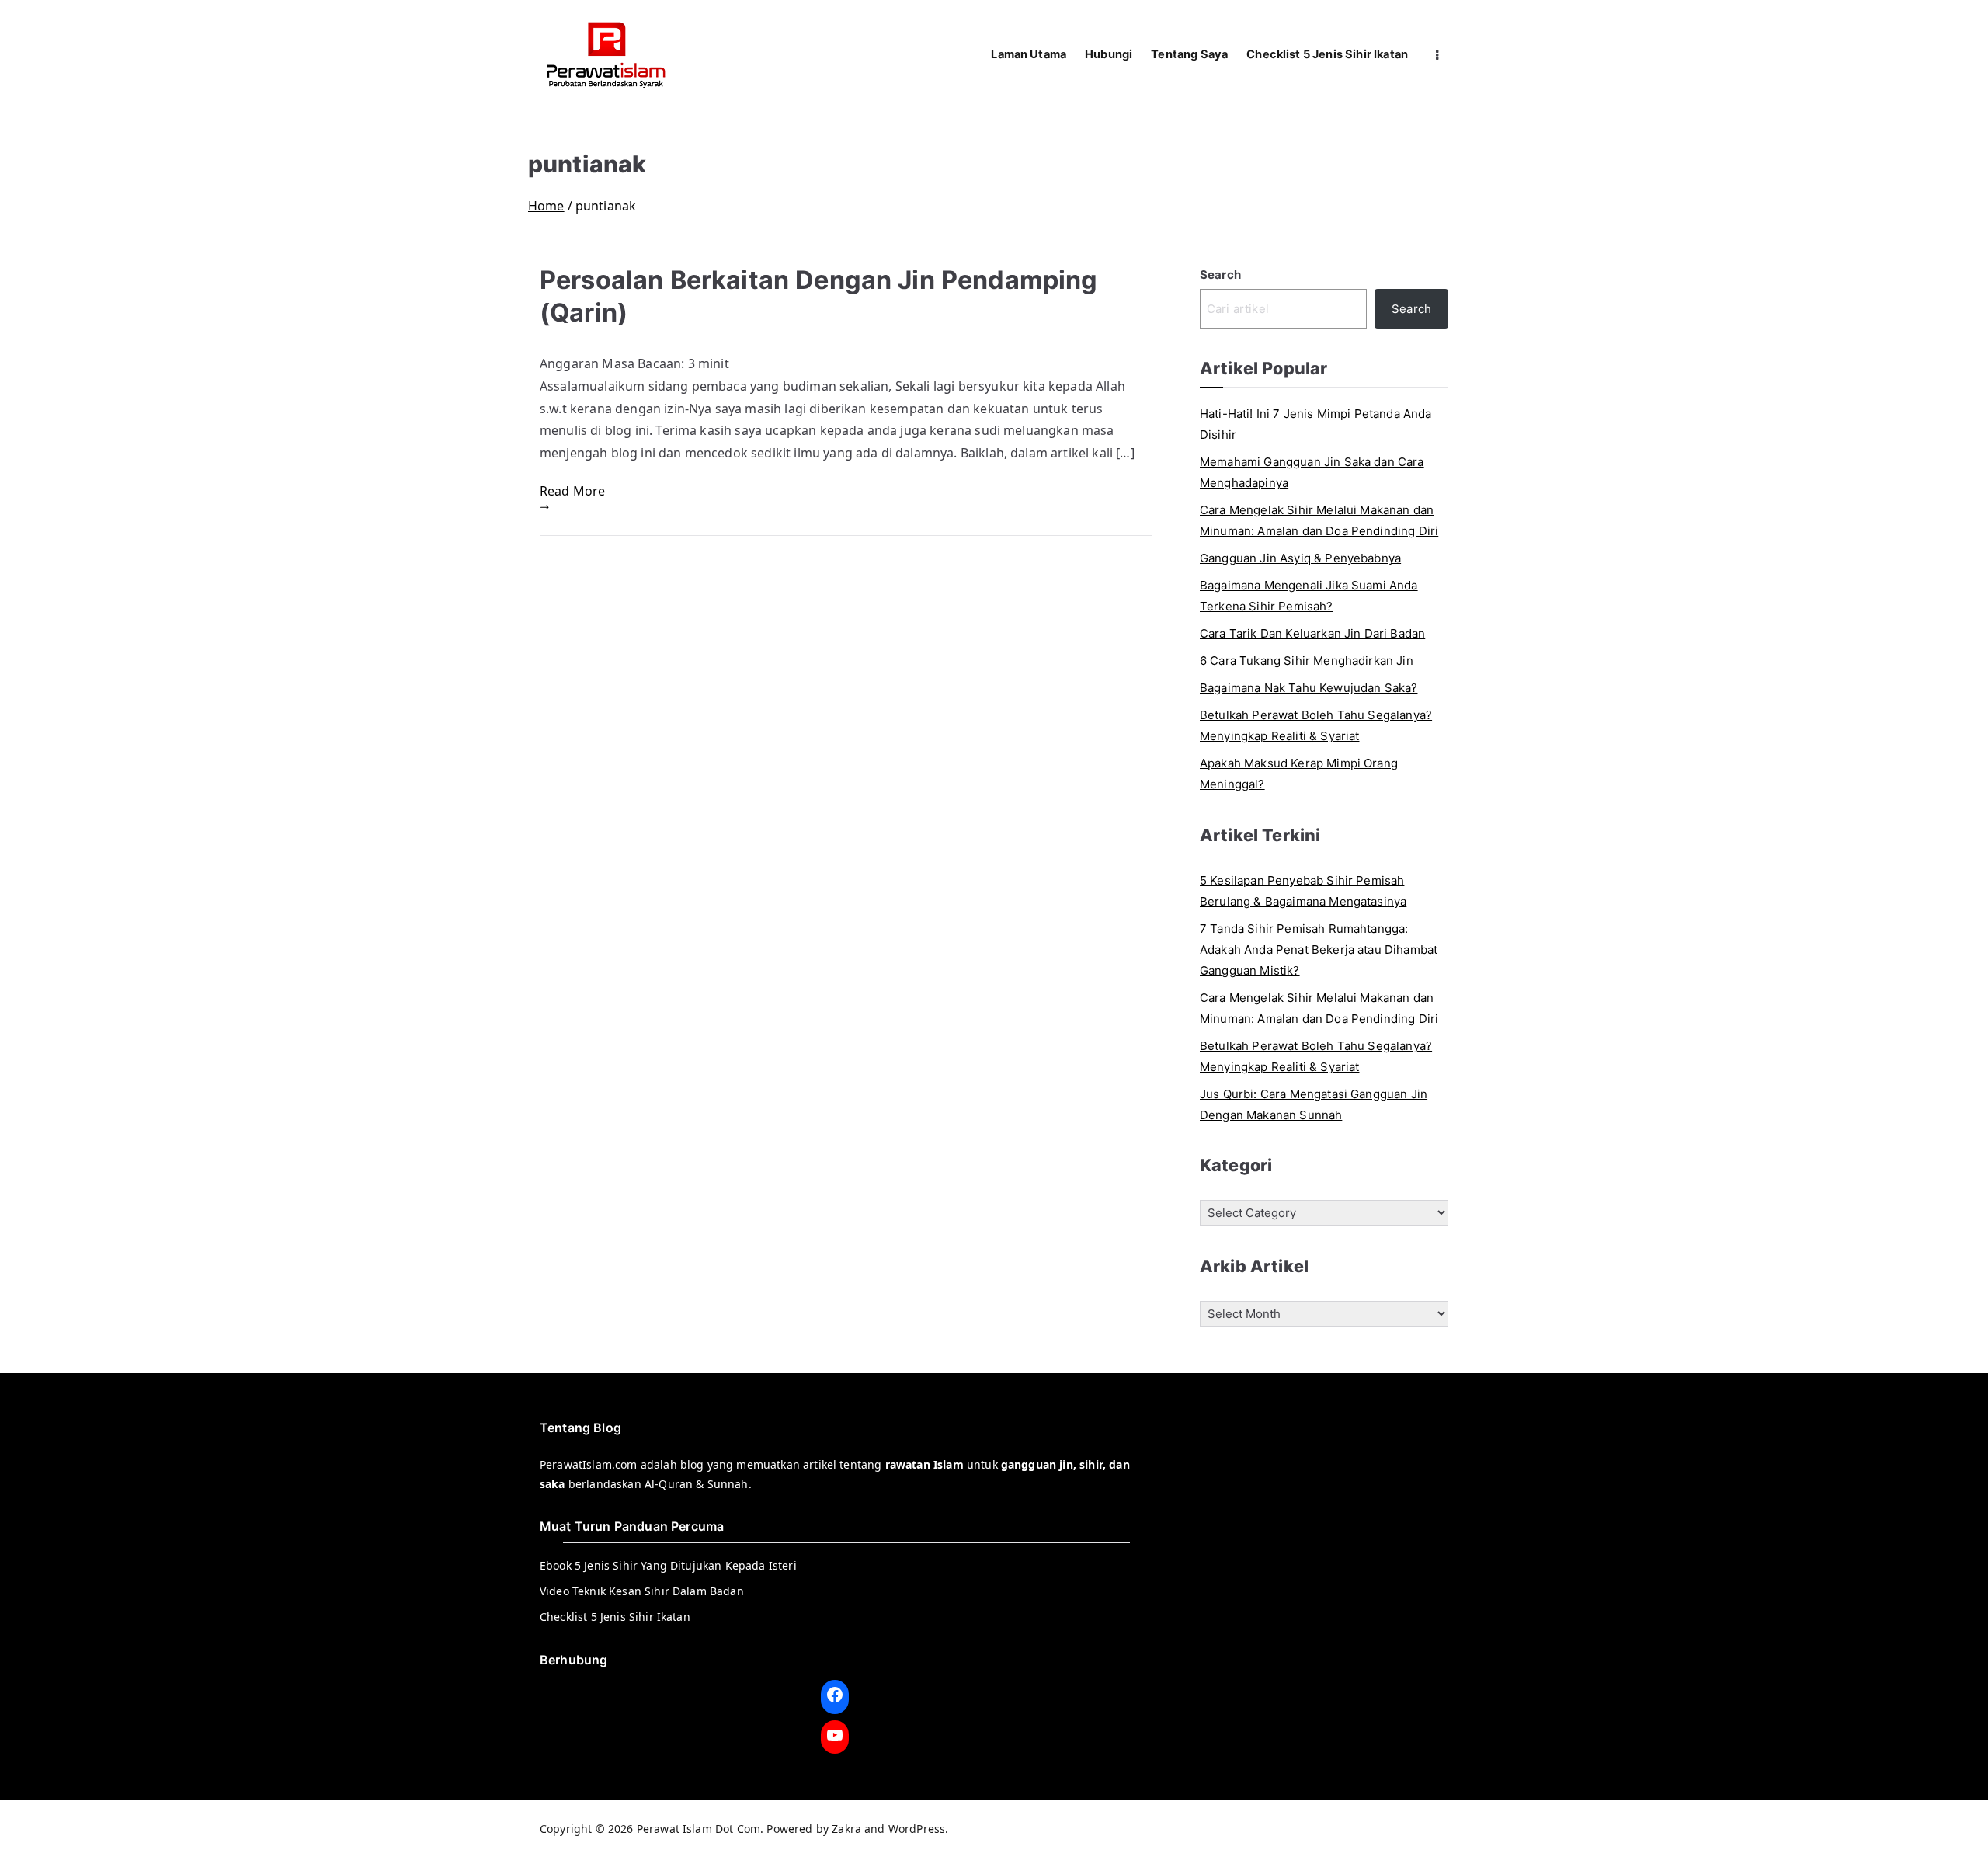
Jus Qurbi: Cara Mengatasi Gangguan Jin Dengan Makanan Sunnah (1314, 1104)
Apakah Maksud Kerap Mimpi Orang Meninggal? (1299, 774)
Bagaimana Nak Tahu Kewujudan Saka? (1309, 688)
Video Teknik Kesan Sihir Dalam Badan (642, 1591)
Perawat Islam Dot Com (699, 1829)
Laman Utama (1029, 54)
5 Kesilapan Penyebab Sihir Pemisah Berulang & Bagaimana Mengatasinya (1303, 891)
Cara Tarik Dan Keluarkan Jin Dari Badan (1312, 633)
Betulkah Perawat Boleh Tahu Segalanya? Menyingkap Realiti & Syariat (1316, 725)
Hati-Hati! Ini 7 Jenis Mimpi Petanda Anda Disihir (1316, 424)
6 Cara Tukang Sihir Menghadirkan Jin (1307, 661)
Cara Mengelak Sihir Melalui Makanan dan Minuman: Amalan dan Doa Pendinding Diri (1319, 520)
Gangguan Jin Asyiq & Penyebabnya (1300, 558)
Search (1220, 275)
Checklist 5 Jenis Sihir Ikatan (1327, 54)
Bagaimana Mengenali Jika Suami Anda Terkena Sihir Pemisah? (1309, 596)
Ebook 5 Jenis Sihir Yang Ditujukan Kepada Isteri (668, 1565)
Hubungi (1109, 54)
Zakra (846, 1829)
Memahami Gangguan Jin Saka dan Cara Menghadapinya (1312, 472)
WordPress (917, 1829)
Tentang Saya (1189, 54)
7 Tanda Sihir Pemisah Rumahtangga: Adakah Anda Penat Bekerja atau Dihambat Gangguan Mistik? (1319, 949)
